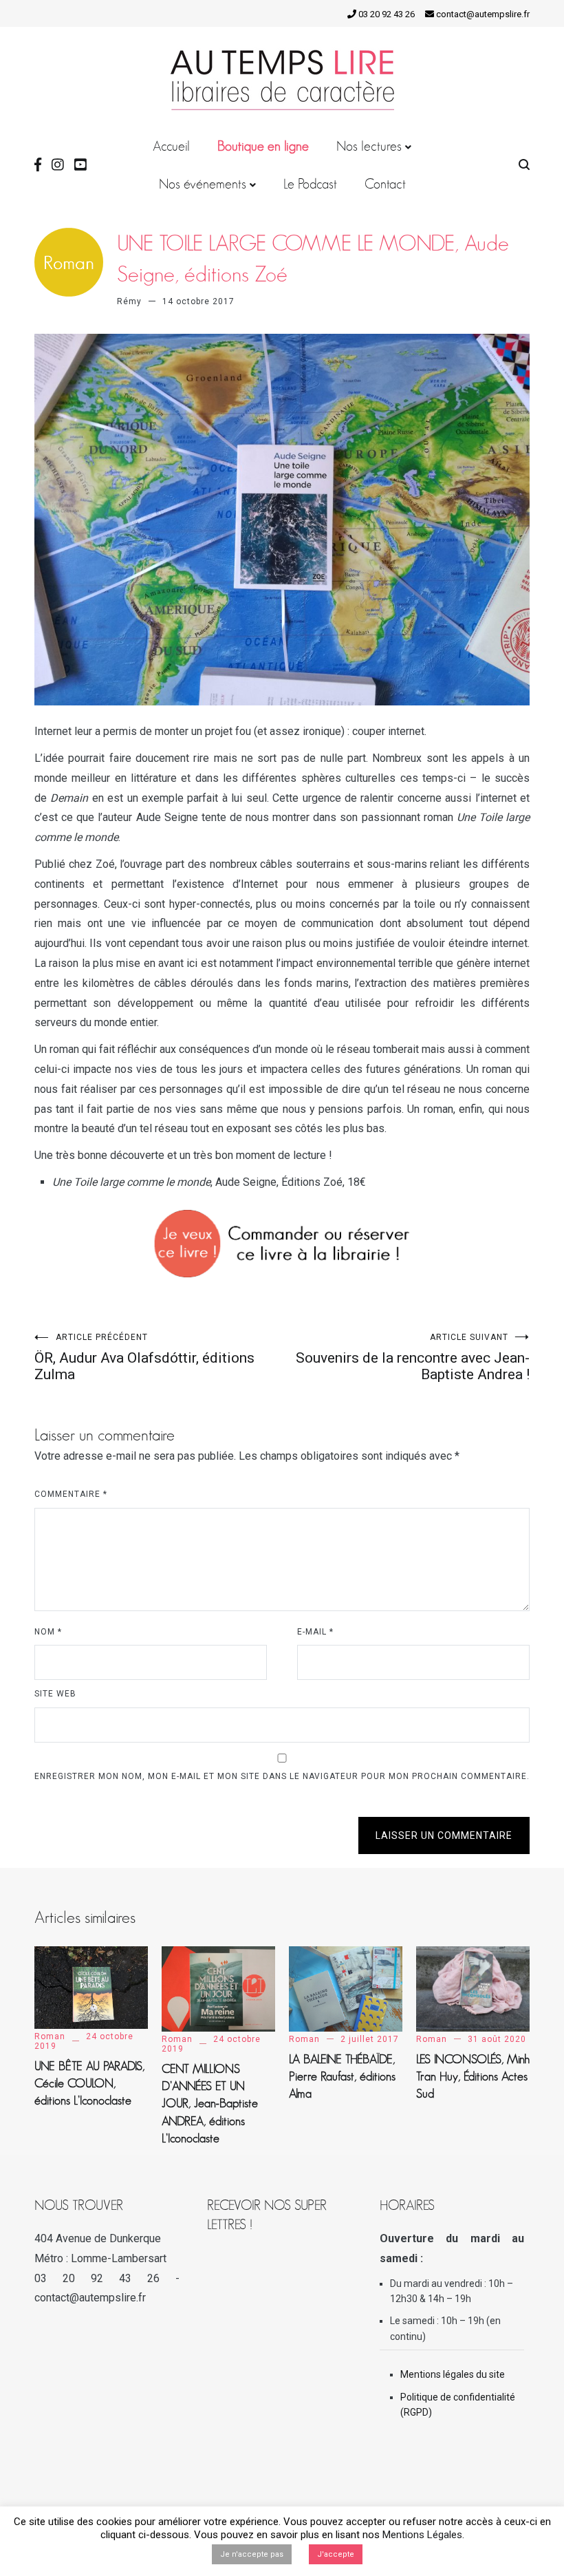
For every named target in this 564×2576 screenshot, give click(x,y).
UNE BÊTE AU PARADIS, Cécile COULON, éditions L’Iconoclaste (89, 2083)
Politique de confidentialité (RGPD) (458, 2405)
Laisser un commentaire (444, 1835)
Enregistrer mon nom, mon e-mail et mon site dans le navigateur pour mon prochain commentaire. (282, 1776)
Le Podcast (310, 184)
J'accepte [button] (336, 2554)
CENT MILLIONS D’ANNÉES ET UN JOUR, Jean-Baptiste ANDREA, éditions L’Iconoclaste (210, 2104)
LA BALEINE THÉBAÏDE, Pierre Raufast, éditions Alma (342, 2076)
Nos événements (203, 184)
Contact (385, 184)
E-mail (315, 1632)
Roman (50, 2036)
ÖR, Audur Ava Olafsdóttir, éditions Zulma (144, 1358)
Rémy (129, 301)
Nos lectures (369, 146)
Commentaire (71, 1494)
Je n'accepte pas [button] (252, 2554)
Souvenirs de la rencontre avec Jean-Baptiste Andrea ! (413, 1358)
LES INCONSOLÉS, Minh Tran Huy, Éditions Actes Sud (473, 2076)
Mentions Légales (422, 2535)
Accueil (171, 146)
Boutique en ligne (263, 146)
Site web (55, 1694)
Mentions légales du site (453, 2374)
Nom (48, 1632)
